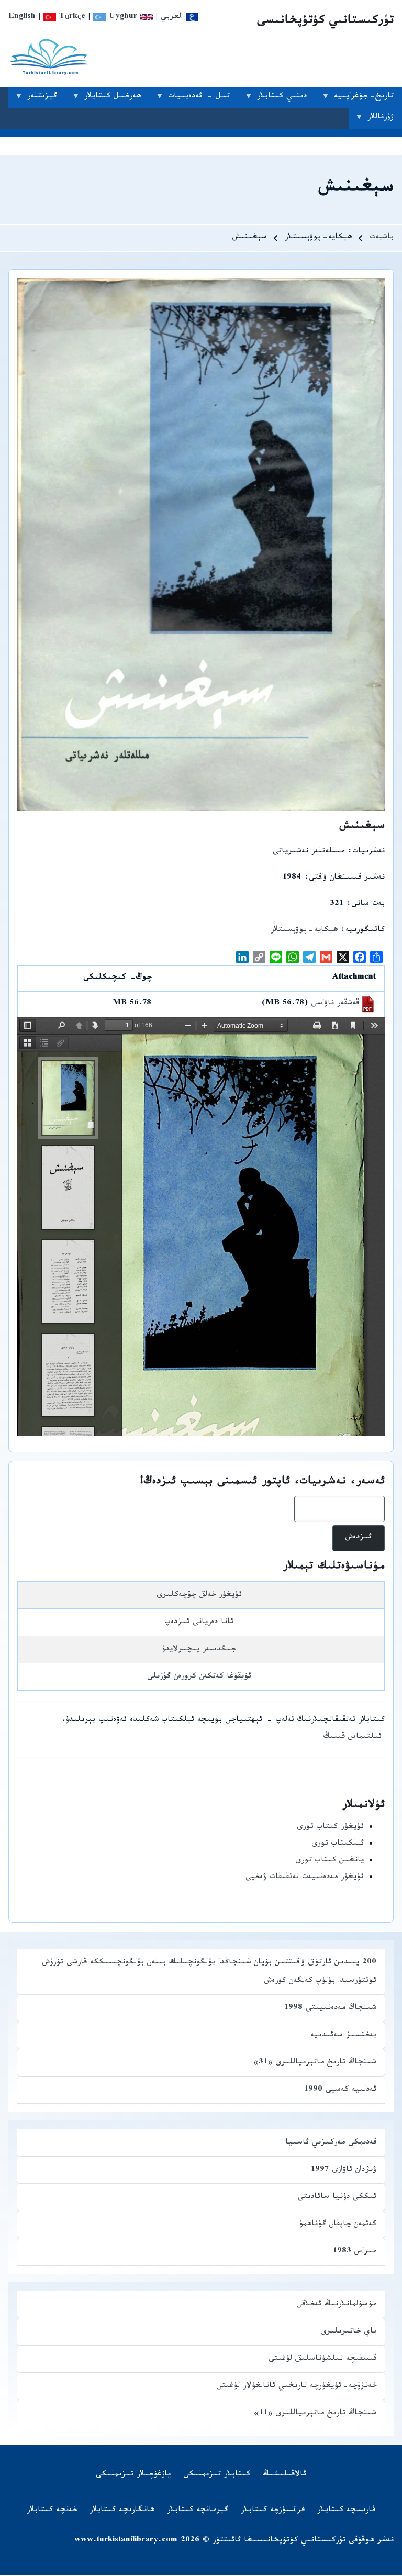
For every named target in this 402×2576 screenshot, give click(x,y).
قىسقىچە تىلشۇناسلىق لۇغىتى (322, 2360)
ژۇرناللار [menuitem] (385, 120)
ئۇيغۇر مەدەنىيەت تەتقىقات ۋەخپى (305, 1878)
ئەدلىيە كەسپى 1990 (340, 2090)
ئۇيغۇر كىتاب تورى (330, 1828)
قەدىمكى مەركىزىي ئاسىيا (331, 2143)
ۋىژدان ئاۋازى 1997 (344, 2170)
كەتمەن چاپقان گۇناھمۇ (338, 2225)
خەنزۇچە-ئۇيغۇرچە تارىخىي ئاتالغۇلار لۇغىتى (296, 2387)
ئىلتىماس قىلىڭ (353, 1737)
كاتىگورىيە (365, 931)
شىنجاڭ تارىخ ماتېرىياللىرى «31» (315, 2063)
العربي (173, 18)
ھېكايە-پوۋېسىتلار (304, 931)
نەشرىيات (368, 852)
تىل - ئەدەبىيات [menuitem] (203, 99)
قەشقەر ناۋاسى (335, 1004)
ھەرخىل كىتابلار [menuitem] (117, 99)
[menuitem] (284, 2475)
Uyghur (121, 18)
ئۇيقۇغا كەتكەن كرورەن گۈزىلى (199, 1677)
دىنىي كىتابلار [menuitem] (286, 99)
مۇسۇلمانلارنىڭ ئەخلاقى (336, 2305)
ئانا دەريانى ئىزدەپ (199, 1623)
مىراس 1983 (355, 2252)
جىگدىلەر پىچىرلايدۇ (199, 1650)
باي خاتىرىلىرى (348, 2332)
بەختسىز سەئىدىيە (343, 2036)
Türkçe (71, 18)
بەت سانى (368, 904)
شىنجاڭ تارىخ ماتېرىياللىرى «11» (315, 2414)
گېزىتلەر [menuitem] (46, 99)
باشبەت (382, 238)
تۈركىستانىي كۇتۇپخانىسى (325, 22)
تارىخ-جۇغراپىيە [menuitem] (368, 99)
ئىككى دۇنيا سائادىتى (337, 2198)
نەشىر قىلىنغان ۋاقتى (347, 878)
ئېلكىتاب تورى (338, 1844)
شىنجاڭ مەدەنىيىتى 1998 (330, 2009)
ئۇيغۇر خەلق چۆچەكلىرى (199, 1596)
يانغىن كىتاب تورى (330, 1861)
